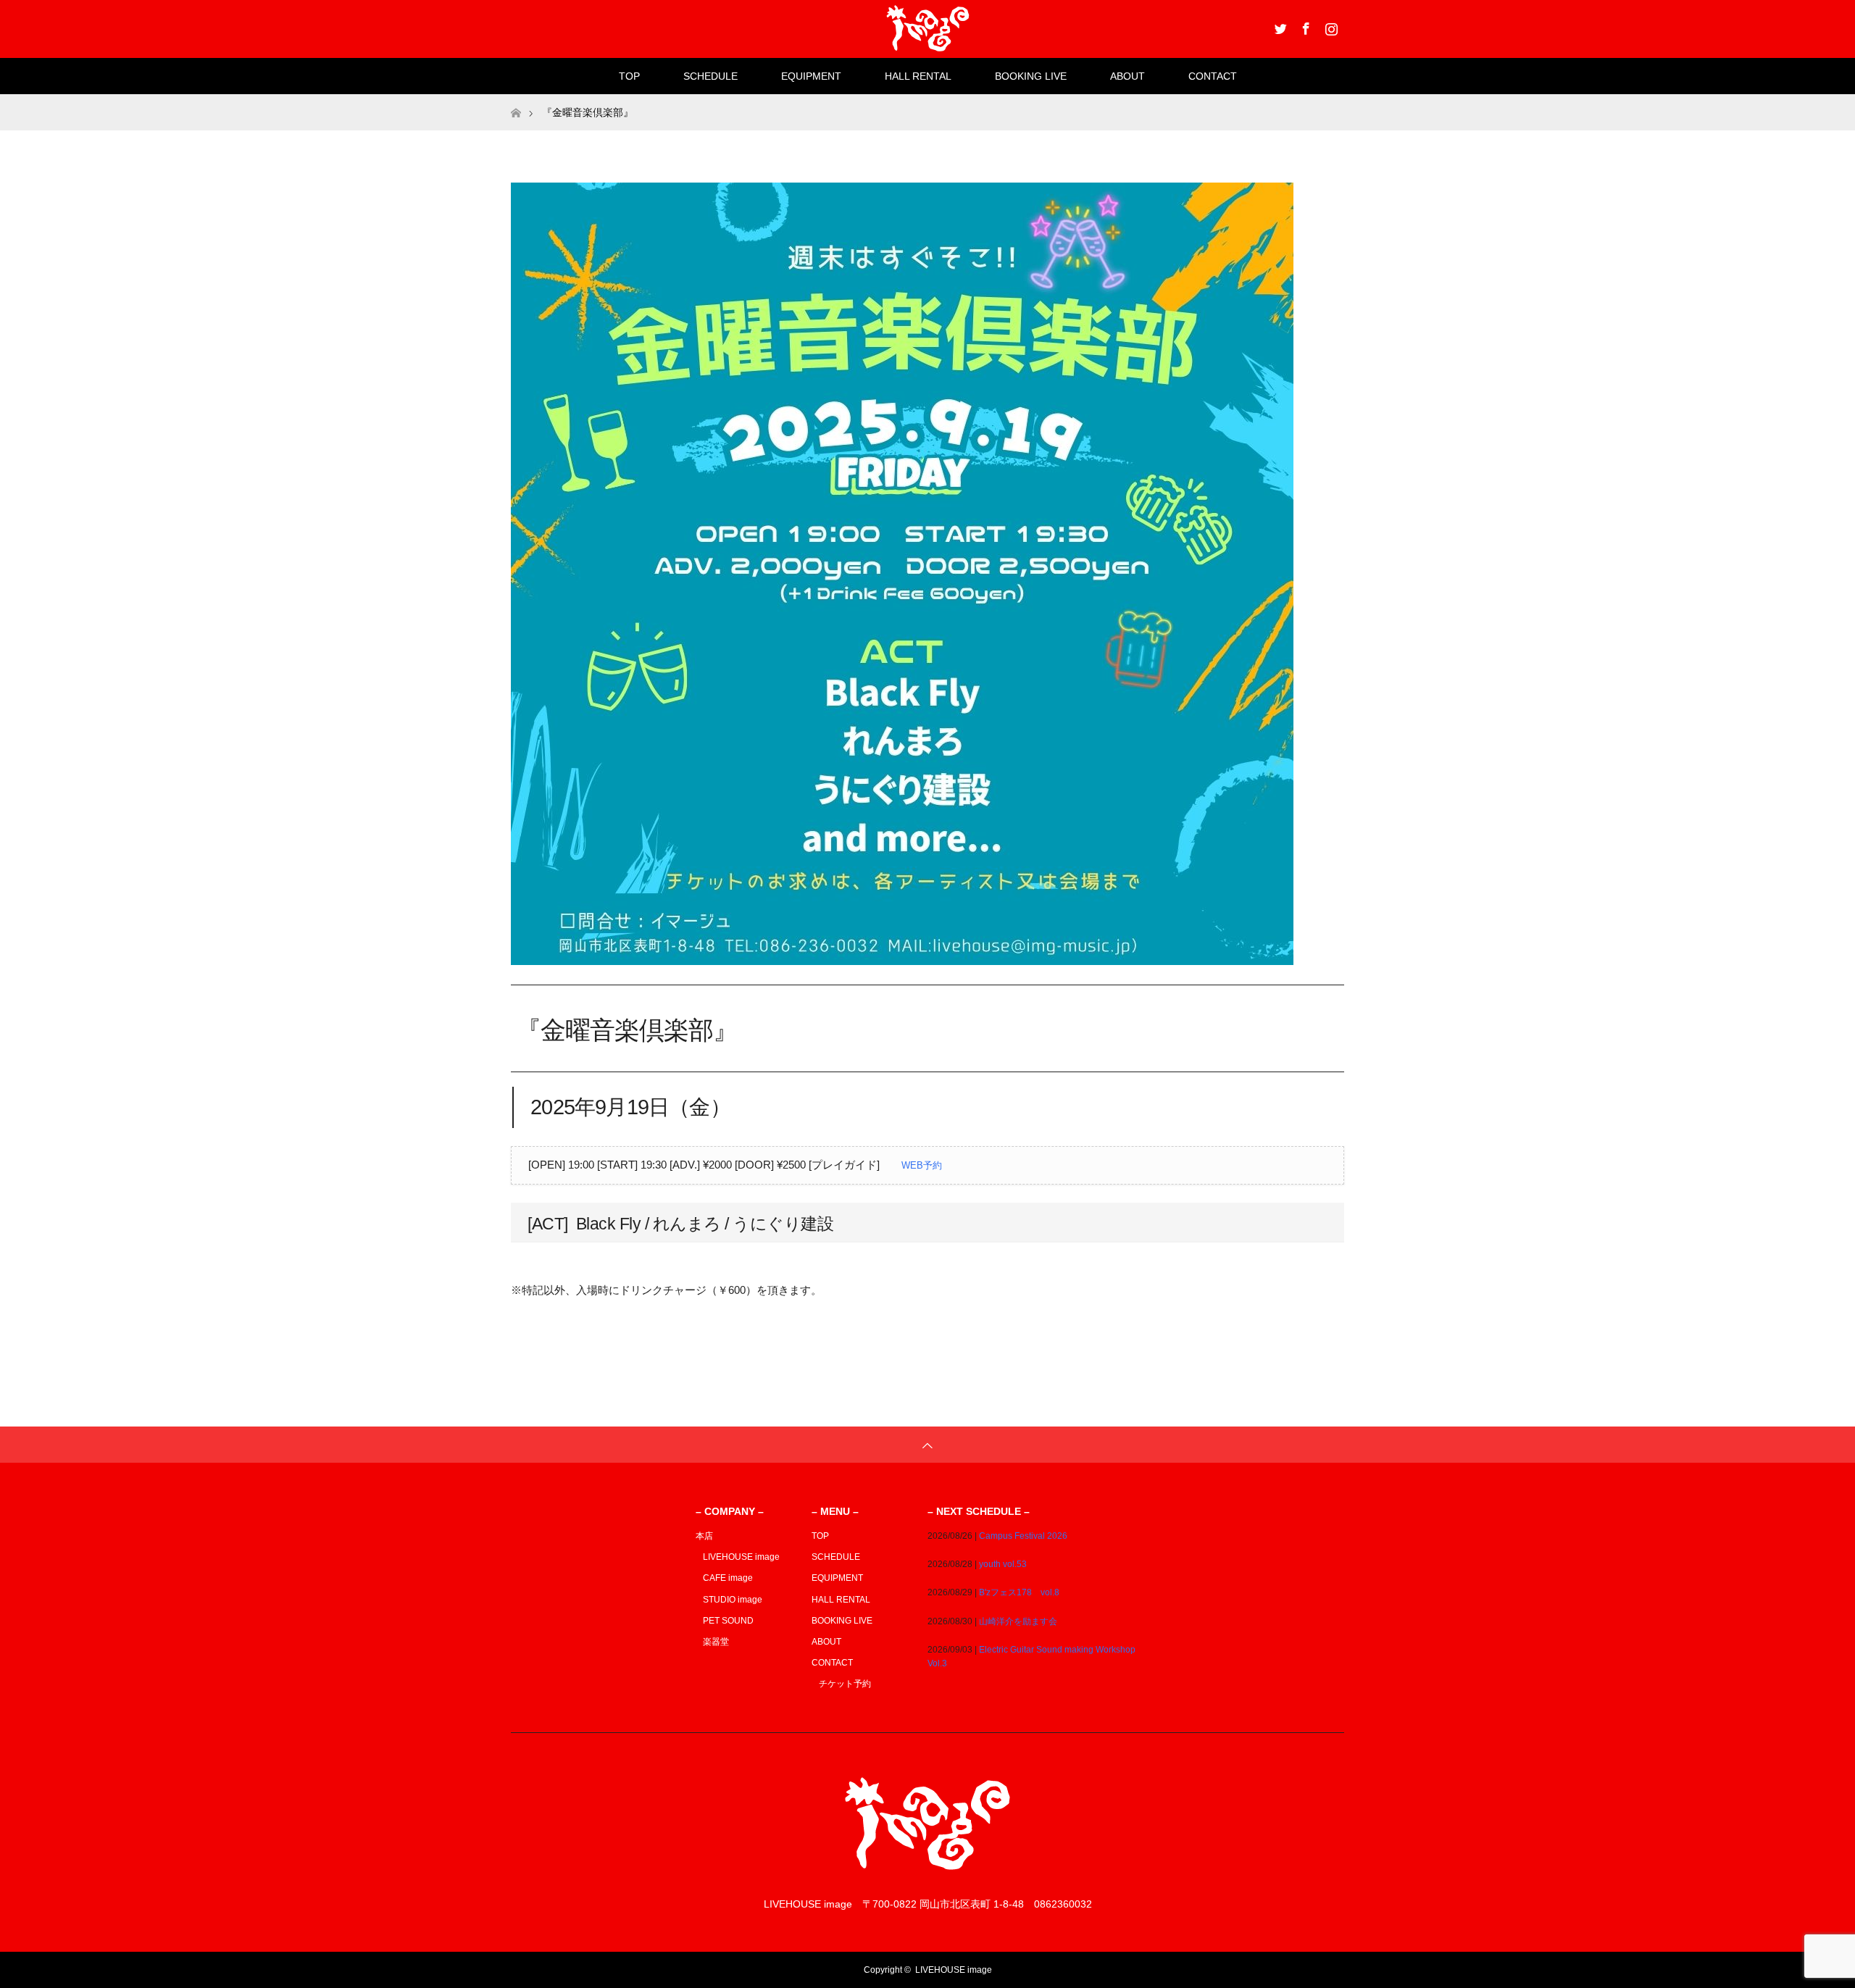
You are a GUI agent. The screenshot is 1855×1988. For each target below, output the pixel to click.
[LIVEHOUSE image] (927, 1875)
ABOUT (1127, 76)
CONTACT (1213, 76)
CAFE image (728, 1578)
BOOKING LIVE (1031, 76)
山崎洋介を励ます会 (1018, 1621)
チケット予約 (845, 1684)
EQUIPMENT (811, 76)
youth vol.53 (1003, 1564)
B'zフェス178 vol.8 (1019, 1592)
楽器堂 (716, 1642)
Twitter (1279, 26)
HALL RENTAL (918, 76)
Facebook (1304, 26)
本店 (704, 1536)
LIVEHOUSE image (741, 1557)
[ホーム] (516, 100)
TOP (629, 76)
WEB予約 (922, 1165)
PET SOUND (728, 1621)
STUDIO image (733, 1600)
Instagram (1330, 26)
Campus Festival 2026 (1023, 1536)
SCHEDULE (710, 76)
